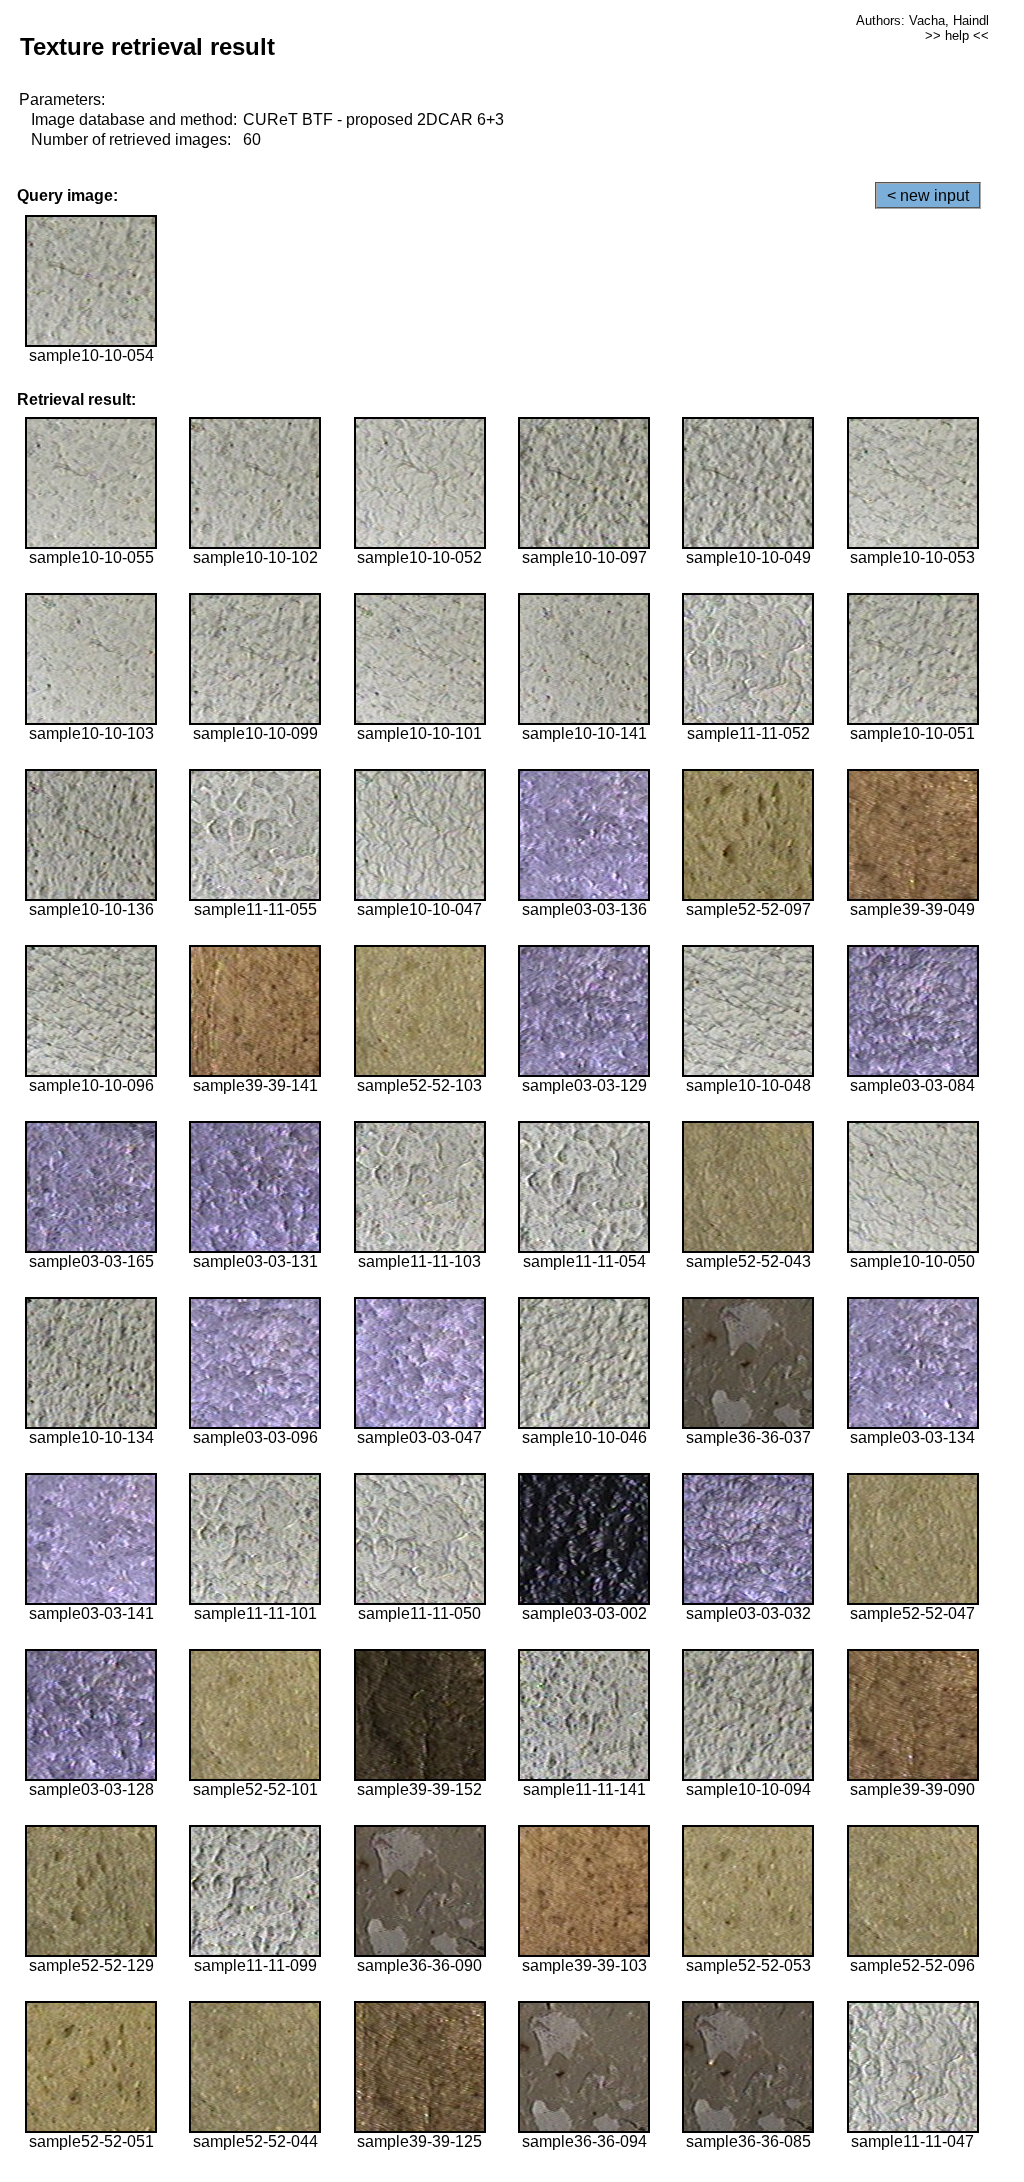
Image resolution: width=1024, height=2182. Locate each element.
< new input (928, 195)
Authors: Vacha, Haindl (922, 20)
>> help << (957, 35)
